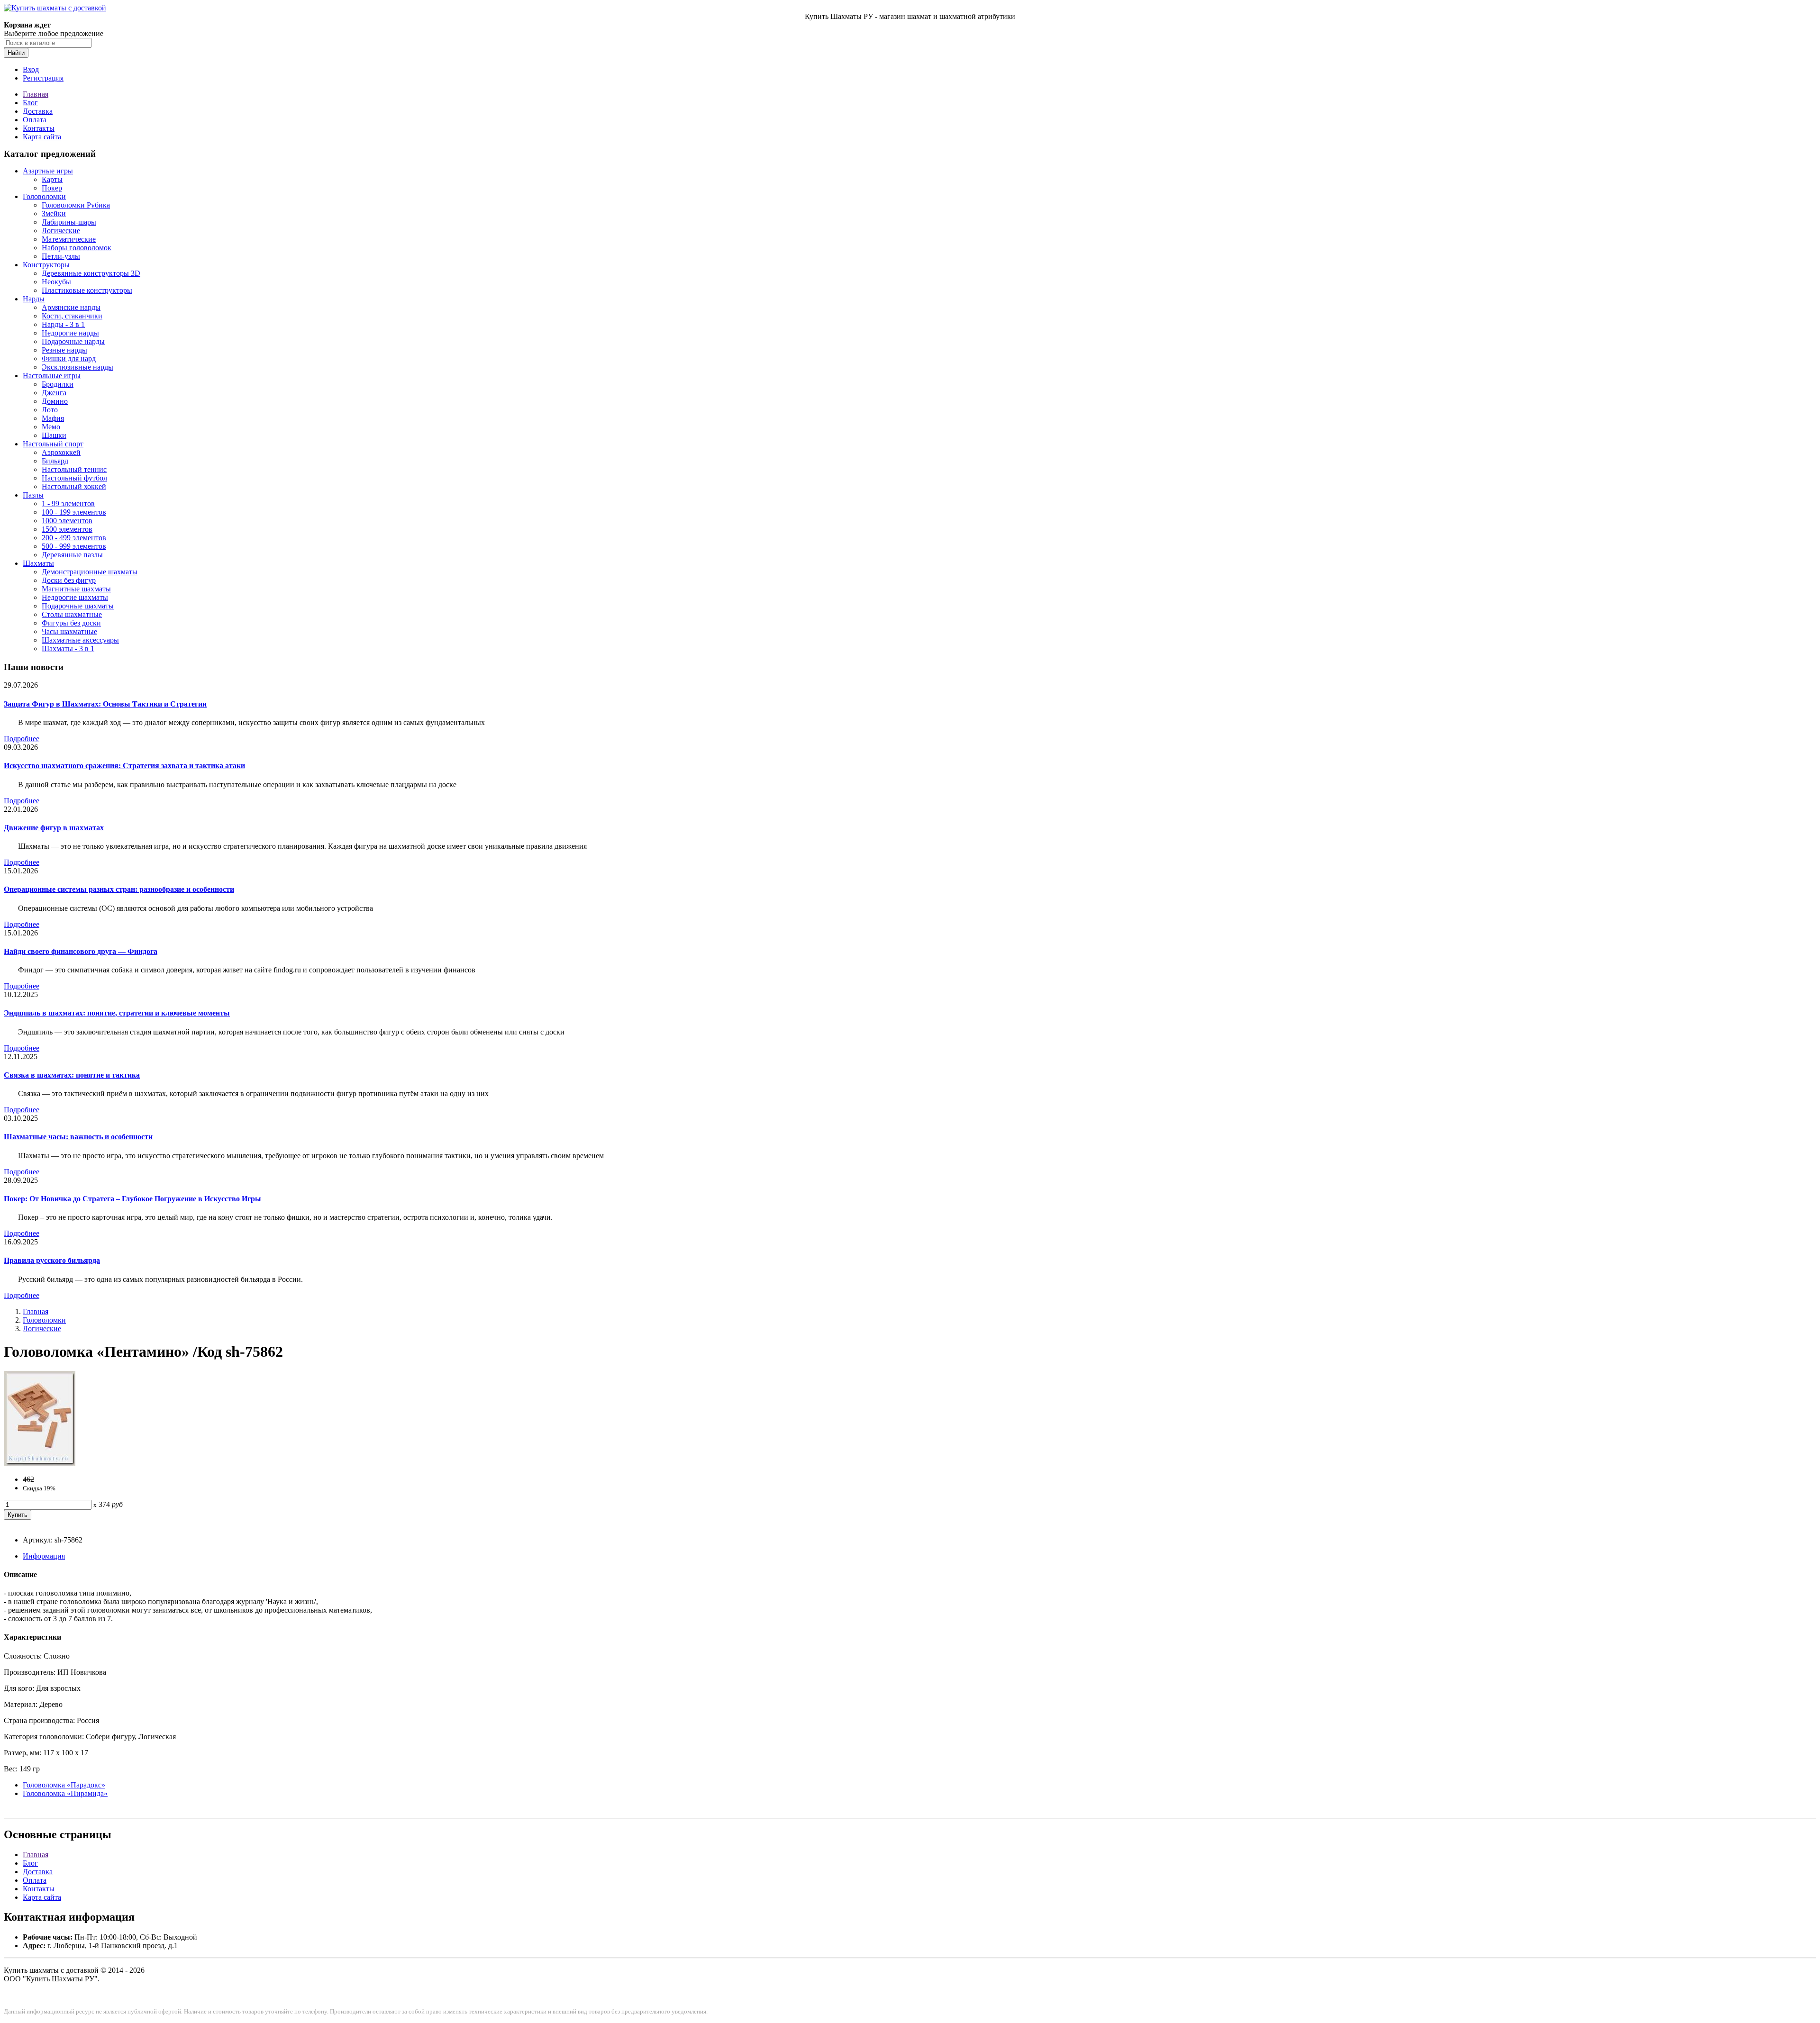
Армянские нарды (71, 307)
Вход (31, 69)
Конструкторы (46, 265)
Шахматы (38, 563)
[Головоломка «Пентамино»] (40, 1463)
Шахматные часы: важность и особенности (78, 1137)
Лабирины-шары (69, 222)
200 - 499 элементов (74, 538)
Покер (52, 188)
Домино (55, 401)
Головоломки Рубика (76, 205)
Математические (69, 239)
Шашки (54, 435)
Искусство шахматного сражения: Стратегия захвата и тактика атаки (124, 766)
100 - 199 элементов (74, 512)
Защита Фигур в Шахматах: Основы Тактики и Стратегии (105, 704)
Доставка (38, 111)
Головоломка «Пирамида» (65, 1793)
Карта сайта (42, 137)
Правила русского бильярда (52, 1260)
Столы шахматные (72, 614)
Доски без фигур (69, 580)
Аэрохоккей (61, 452)
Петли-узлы (61, 256)
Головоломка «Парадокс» (64, 1785)
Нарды (34, 299)
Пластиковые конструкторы (87, 290)
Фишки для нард (69, 358)
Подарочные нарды (73, 341)
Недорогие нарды (70, 333)
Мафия (53, 418)
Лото (50, 410)
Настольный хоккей (74, 486)
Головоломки (44, 196)
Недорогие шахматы (75, 597)
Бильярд (55, 461)
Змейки (54, 213)
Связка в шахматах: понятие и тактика (72, 1075)
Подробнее (22, 739)
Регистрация (43, 78)
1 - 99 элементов (68, 503)
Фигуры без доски (71, 623)
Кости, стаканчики (72, 316)
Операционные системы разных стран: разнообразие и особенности (119, 889)
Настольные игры (52, 376)
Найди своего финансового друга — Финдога (81, 951)
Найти (16, 53)
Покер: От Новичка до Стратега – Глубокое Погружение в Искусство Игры (132, 1199)
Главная (36, 94)
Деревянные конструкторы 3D (91, 273)
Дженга (54, 393)
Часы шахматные (69, 631)
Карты (52, 179)
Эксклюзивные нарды (77, 367)
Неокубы (56, 282)
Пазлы (33, 495)
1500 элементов (67, 529)
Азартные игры (48, 171)
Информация (44, 1556)
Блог (30, 103)
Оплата (35, 120)
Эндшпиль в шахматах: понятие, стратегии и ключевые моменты (117, 1013)
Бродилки (58, 384)
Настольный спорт (53, 444)
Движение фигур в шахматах (54, 828)
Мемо (51, 427)
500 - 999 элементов (74, 546)
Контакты (39, 128)
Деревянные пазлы (72, 555)
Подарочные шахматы (78, 606)
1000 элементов (67, 521)
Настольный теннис (74, 469)
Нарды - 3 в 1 (63, 324)
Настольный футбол (74, 478)
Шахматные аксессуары (80, 640)
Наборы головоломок (77, 248)
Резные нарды (64, 350)
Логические (61, 231)
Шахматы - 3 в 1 (68, 649)
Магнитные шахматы (76, 589)
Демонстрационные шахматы (90, 572)
